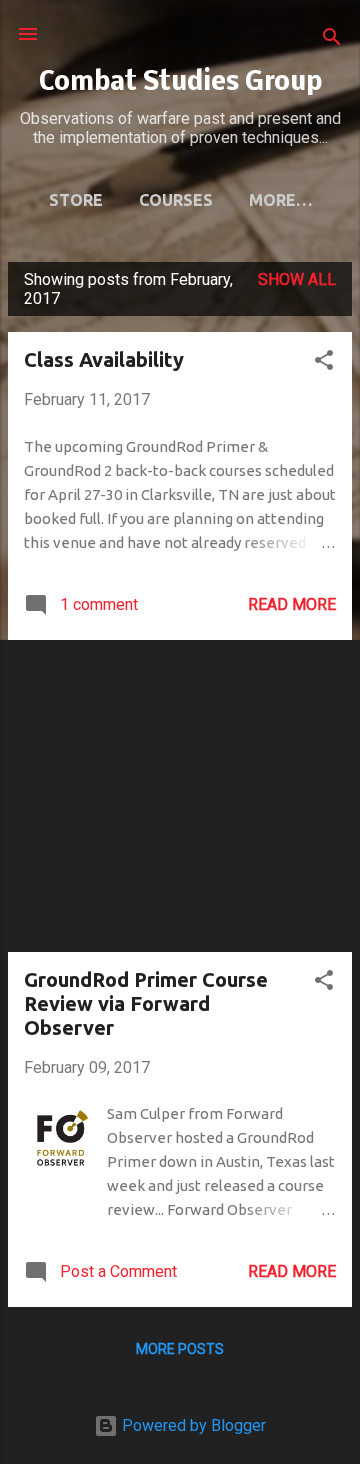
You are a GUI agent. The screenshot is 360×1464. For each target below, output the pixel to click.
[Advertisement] (180, 796)
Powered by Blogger (192, 1425)
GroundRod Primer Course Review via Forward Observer (146, 1003)
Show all (297, 279)
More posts (180, 1349)
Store (76, 200)
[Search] (332, 40)
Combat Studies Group (180, 83)
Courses (176, 200)
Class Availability (104, 359)
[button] (324, 363)
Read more (292, 604)
